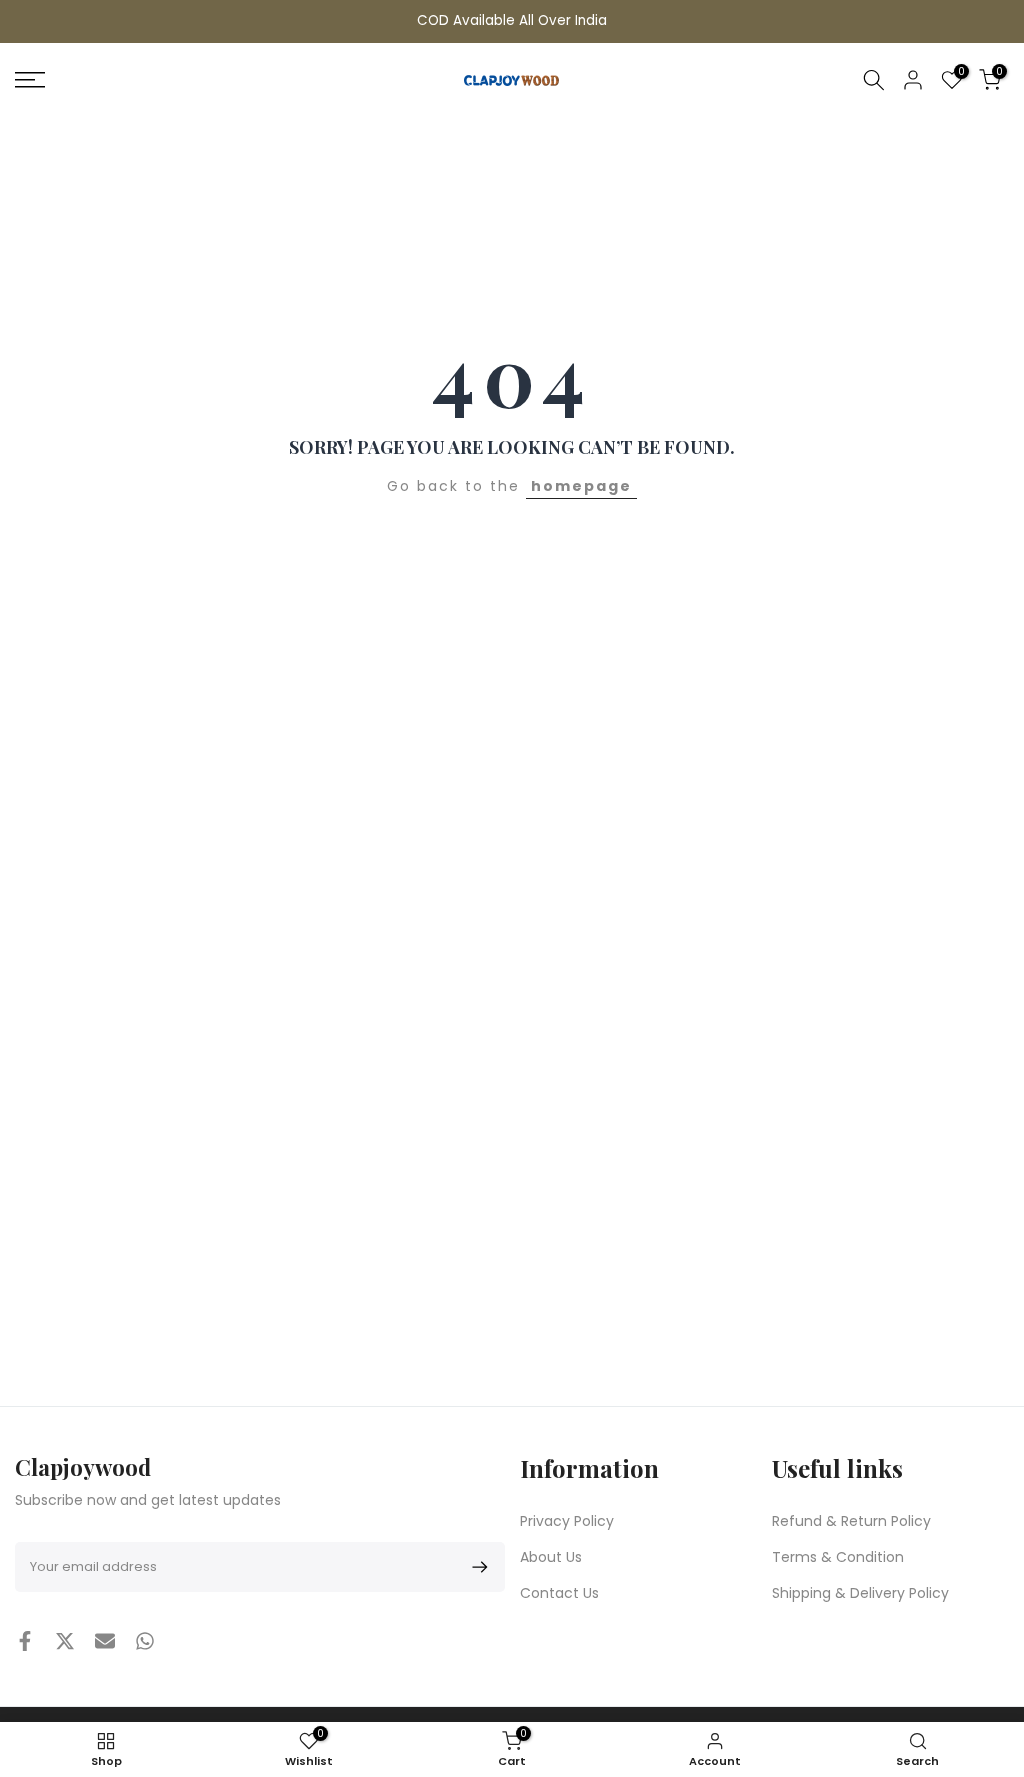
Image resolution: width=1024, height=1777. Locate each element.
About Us (551, 1557)
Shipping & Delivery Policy (860, 1593)
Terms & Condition (838, 1557)
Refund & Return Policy (851, 1521)
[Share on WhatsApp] (145, 1641)
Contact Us (559, 1593)
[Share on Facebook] (25, 1641)
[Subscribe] (476, 1567)
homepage (581, 486)
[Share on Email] (105, 1641)
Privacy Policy (567, 1521)
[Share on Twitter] (65, 1641)
